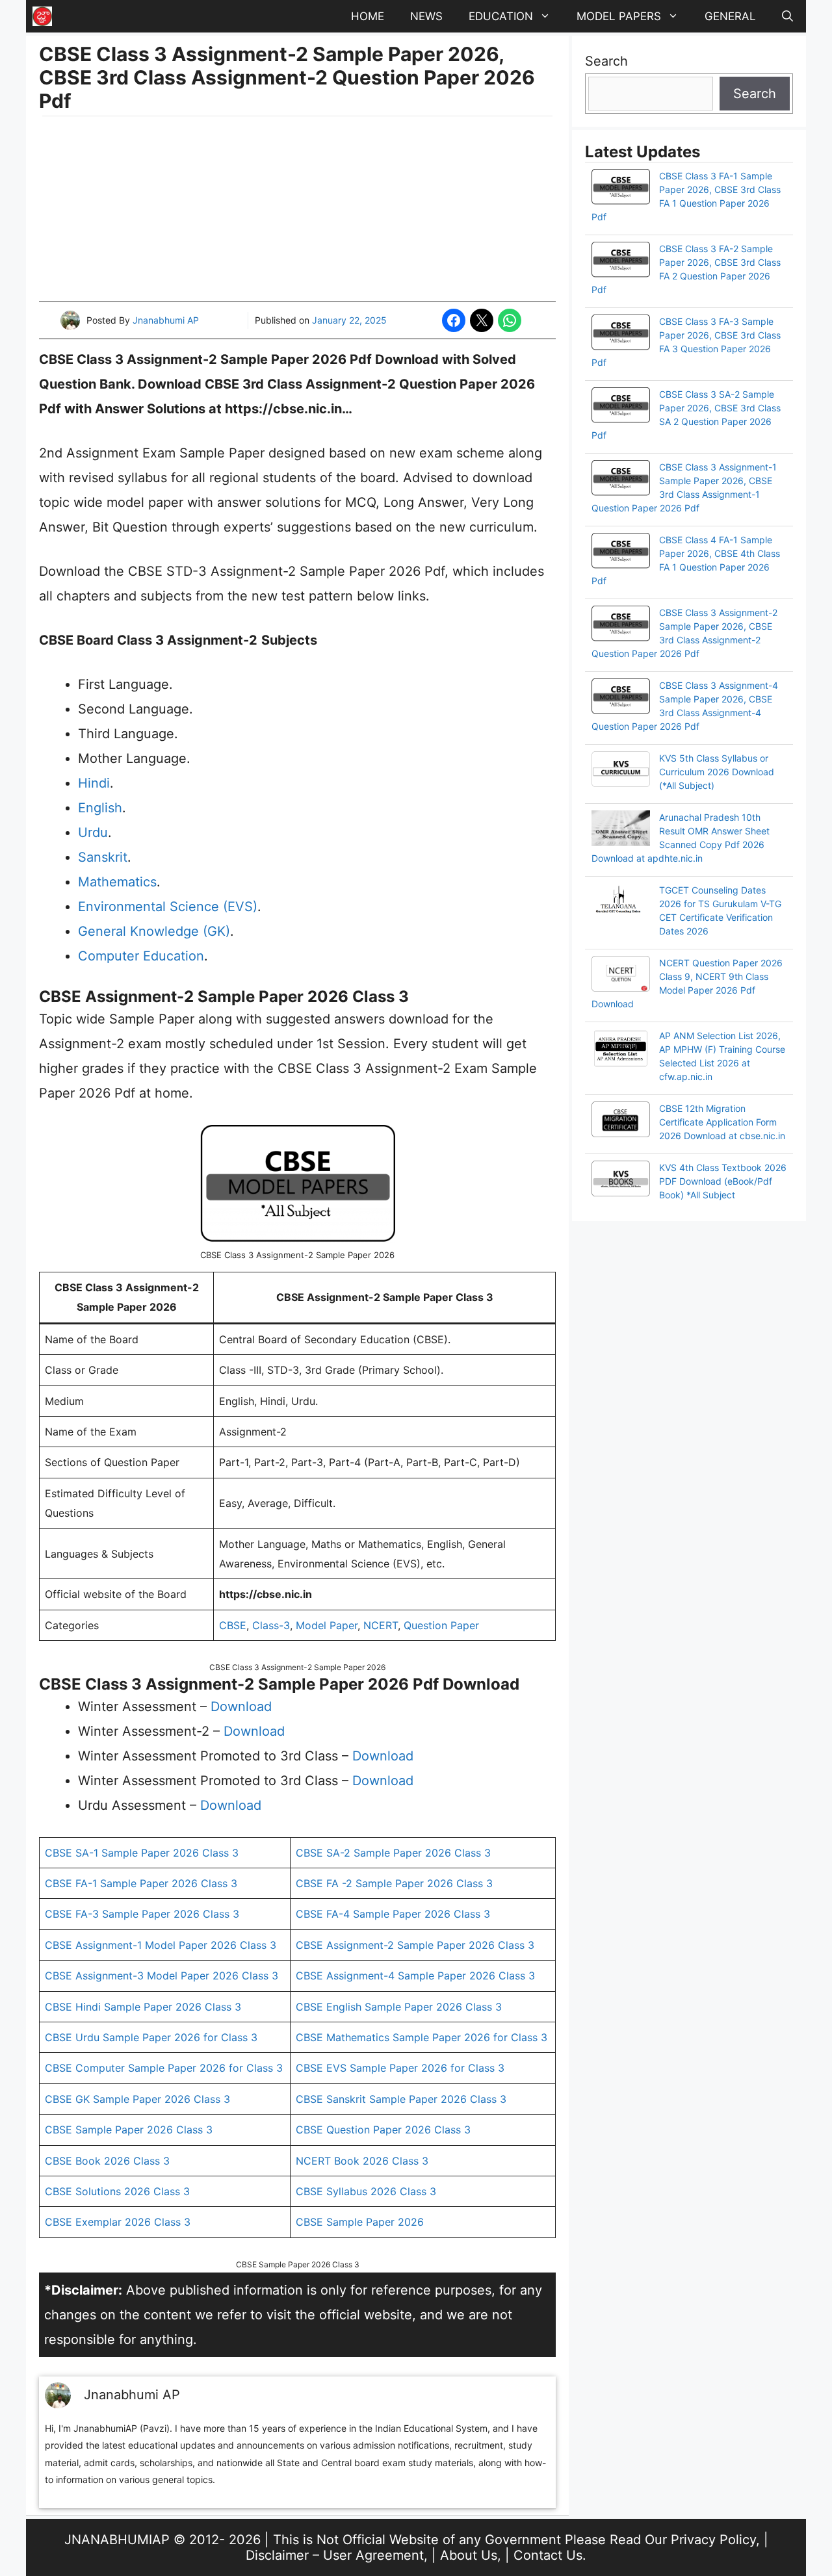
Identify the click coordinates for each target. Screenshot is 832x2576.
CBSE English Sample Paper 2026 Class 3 (399, 2007)
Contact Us (548, 2555)
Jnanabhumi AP (166, 320)
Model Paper (327, 1625)
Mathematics (117, 882)
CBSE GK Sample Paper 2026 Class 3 (137, 2099)
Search (606, 61)
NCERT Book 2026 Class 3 (362, 2161)
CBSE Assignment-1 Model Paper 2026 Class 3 (161, 1945)
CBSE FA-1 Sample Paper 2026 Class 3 (141, 1883)
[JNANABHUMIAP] (42, 16)
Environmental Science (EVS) (168, 907)
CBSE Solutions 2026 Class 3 (117, 2191)
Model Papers (619, 16)
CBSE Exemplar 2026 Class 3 (118, 2222)
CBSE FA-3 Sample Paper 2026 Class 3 (142, 1914)
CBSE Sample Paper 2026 (360, 2222)
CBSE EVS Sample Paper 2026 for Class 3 (400, 2068)
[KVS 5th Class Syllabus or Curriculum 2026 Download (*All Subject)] (621, 771)
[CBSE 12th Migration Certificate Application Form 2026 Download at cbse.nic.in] (621, 1121)
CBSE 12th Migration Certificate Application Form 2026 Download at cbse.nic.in (722, 1122)
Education (501, 16)
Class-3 (271, 1625)
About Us (469, 2555)
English (100, 808)
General (730, 16)
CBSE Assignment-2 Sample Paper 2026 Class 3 (415, 1945)
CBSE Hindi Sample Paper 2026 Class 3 (143, 2007)
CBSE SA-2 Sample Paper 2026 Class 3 (393, 1853)
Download (241, 1707)
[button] (787, 16)
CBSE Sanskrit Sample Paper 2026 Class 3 (401, 2099)
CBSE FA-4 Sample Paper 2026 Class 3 (393, 1914)
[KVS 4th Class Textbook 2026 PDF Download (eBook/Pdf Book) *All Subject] (621, 1180)
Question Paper (441, 1625)
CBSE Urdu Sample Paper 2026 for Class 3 (151, 2037)
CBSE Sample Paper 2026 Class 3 (129, 2130)
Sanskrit (103, 857)
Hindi (94, 783)
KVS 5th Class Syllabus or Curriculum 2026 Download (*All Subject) (717, 772)
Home (368, 16)
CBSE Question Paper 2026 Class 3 (383, 2130)
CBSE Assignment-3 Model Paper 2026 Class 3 (162, 1976)
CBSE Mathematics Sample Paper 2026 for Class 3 (422, 2037)
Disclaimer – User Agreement (335, 2555)
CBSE (233, 1625)
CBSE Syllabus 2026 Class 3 (366, 2191)
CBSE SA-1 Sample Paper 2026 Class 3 (142, 1853)
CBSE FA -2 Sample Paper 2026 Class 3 (394, 1883)
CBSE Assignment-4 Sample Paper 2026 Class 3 (415, 1976)
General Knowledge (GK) (154, 931)
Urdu (93, 832)
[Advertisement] (297, 211)
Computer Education (141, 956)
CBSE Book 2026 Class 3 (107, 2161)
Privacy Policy (713, 2540)
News (426, 16)
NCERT (381, 1625)
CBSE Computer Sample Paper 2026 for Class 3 (164, 2068)
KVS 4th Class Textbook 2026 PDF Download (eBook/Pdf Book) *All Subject (723, 1181)
